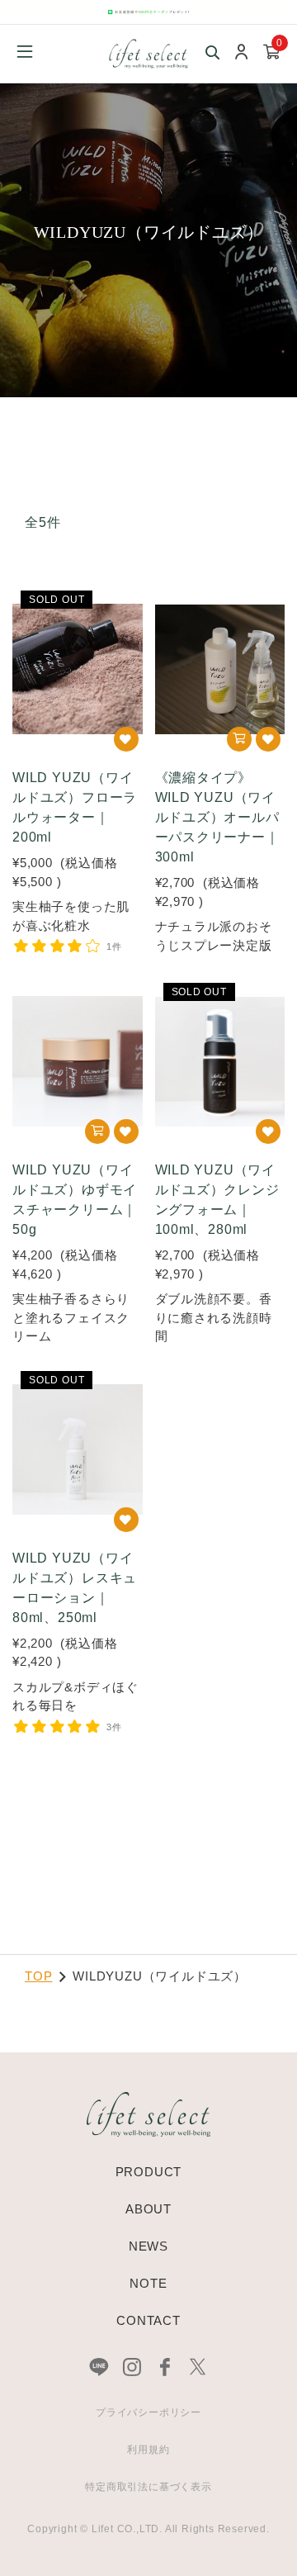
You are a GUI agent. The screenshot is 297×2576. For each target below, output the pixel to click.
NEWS (148, 2246)
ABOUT (148, 2209)
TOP (38, 1976)
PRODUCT (149, 2172)
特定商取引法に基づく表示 (148, 2487)
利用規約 (148, 2450)
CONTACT (148, 2320)
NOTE (148, 2283)
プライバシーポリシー (148, 2412)
